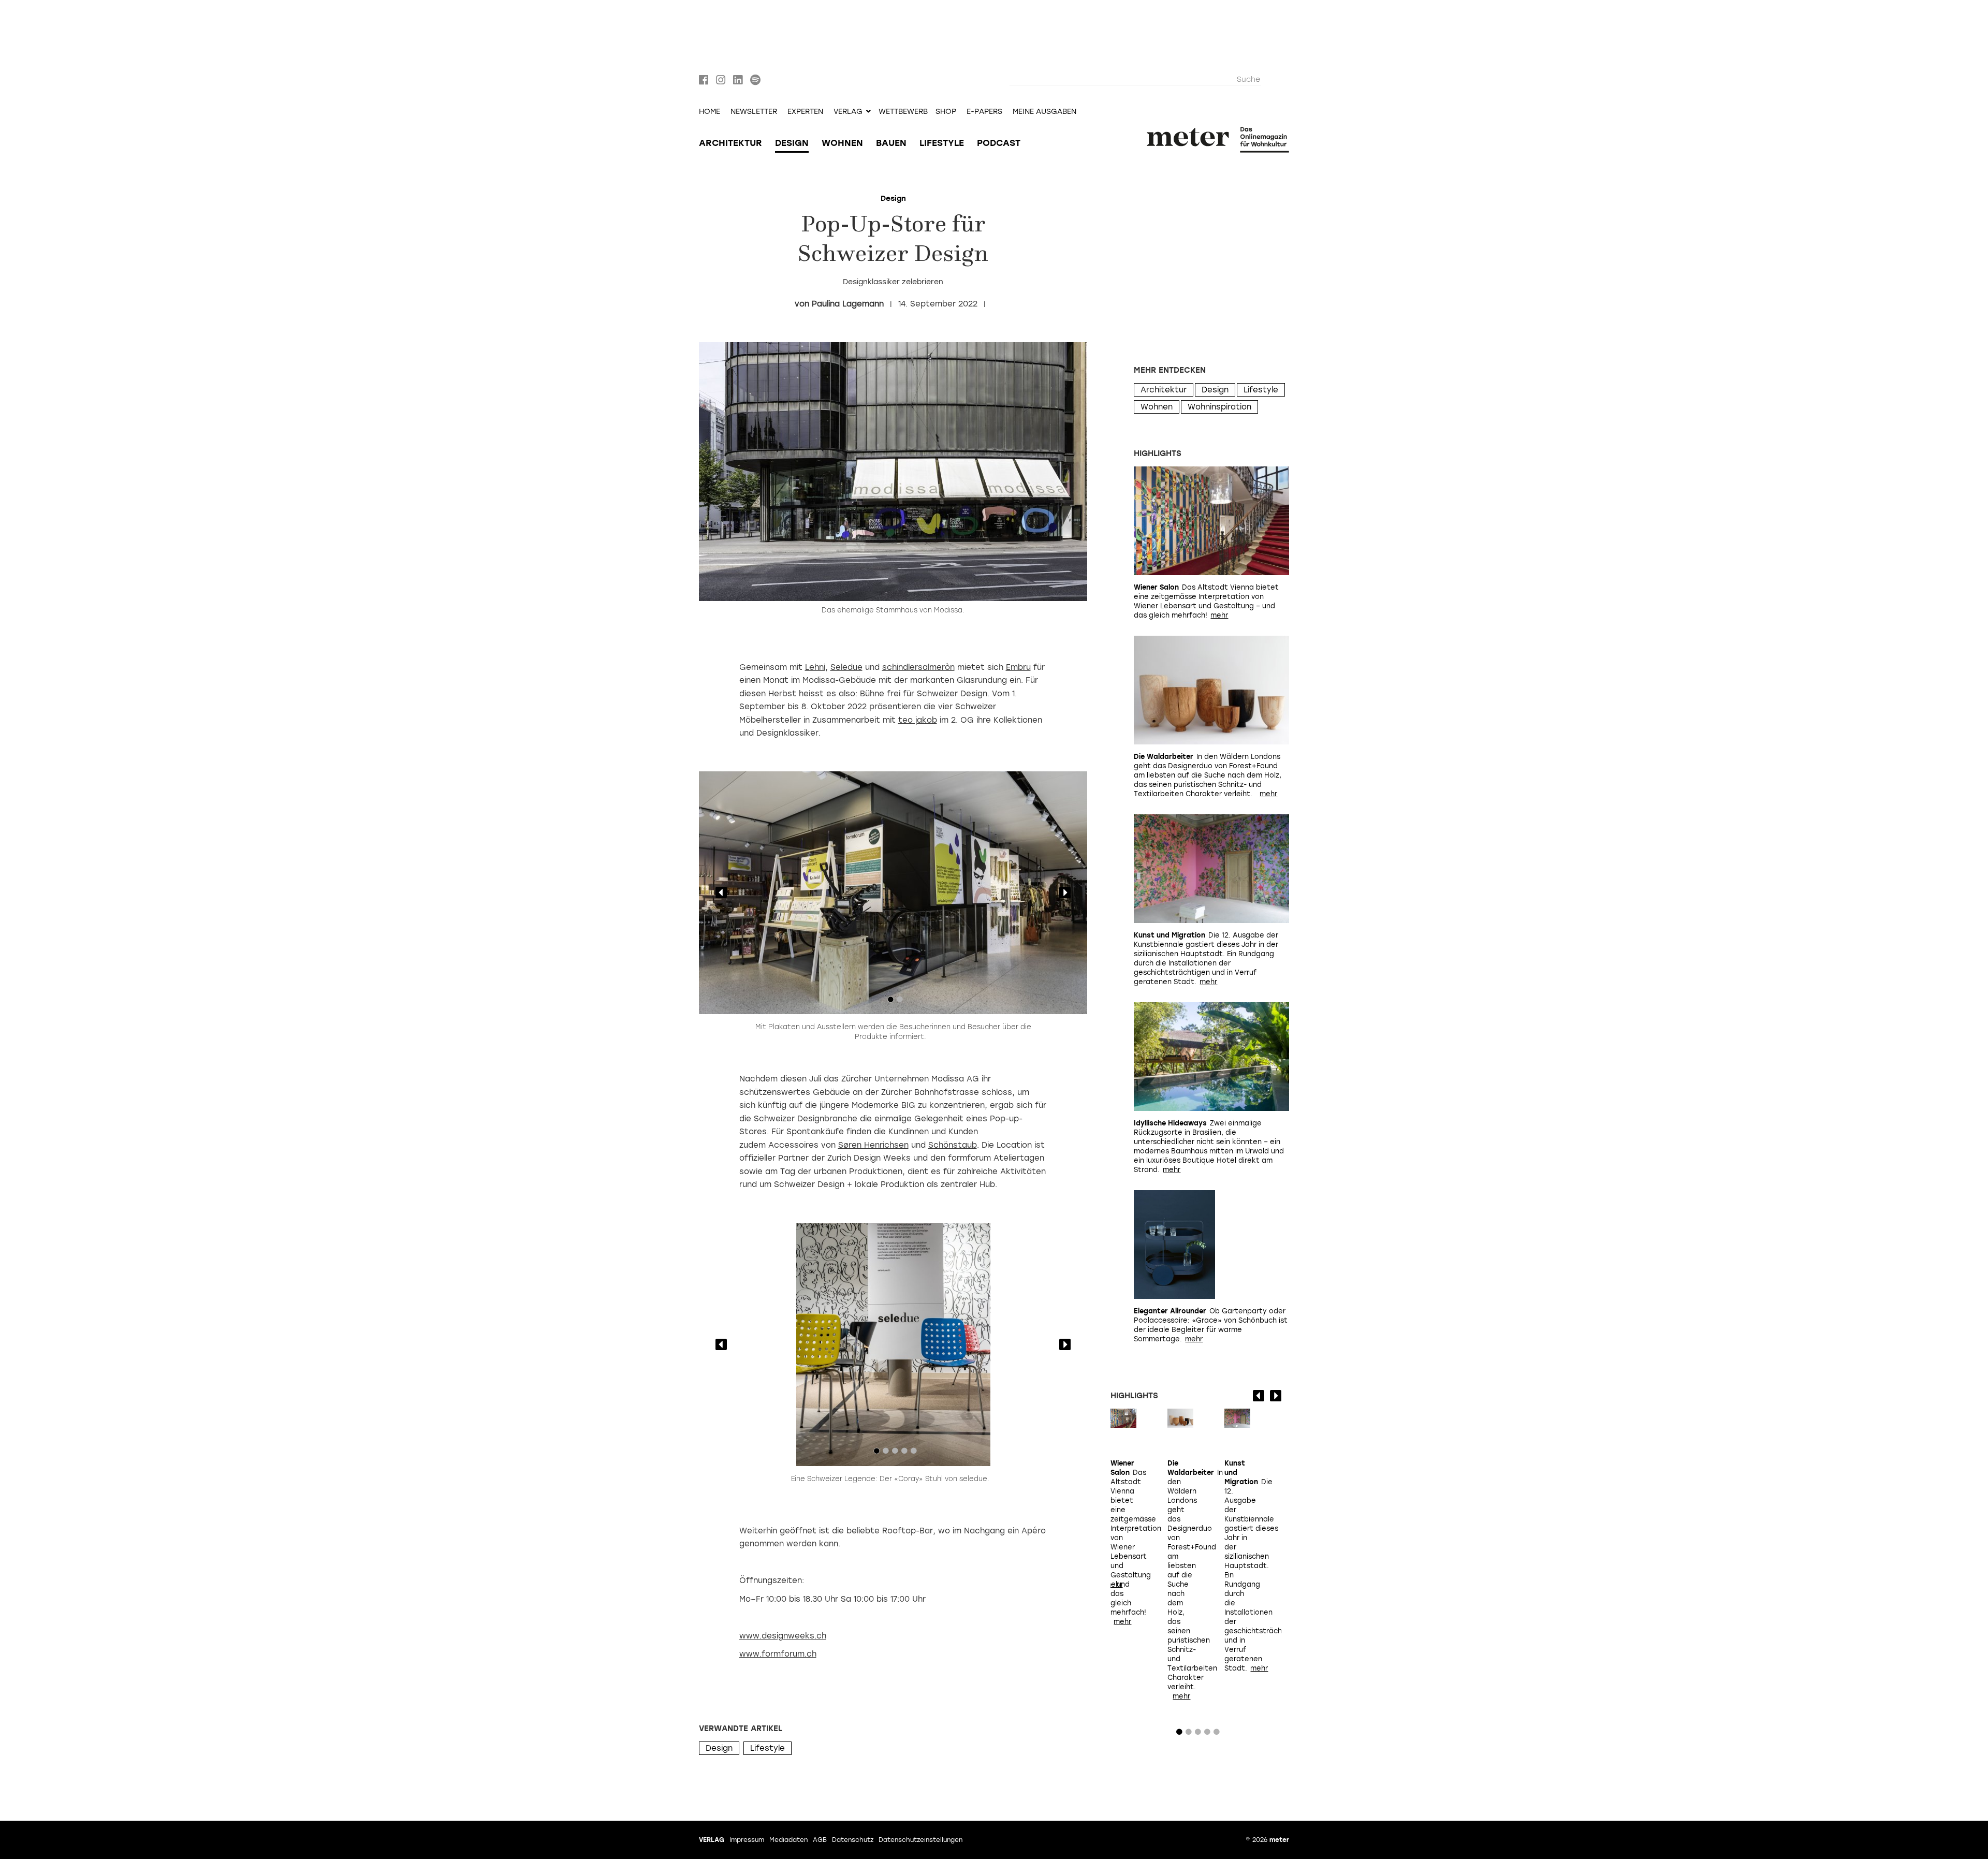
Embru (1018, 667)
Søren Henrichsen (873, 1145)
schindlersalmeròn (918, 667)
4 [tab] (904, 1453)
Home (710, 112)
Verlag (712, 1840)
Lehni (815, 667)
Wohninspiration (1219, 407)
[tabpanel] (893, 893)
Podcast (999, 143)
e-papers (984, 112)
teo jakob (918, 720)
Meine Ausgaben (1044, 112)
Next (1065, 892)
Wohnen (842, 143)
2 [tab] (900, 1002)
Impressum (747, 1840)
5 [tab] (914, 1453)
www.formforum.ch (778, 1654)
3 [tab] (895, 1453)
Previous (721, 892)
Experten (805, 112)
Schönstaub (953, 1145)
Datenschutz (853, 1840)
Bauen (891, 143)
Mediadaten (788, 1840)
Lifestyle (942, 143)
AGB (820, 1840)
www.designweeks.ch (783, 1636)
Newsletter (754, 112)
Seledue (846, 667)
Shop (946, 112)
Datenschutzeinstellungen (920, 1840)
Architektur (730, 143)
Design (792, 143)
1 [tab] (890, 1002)
